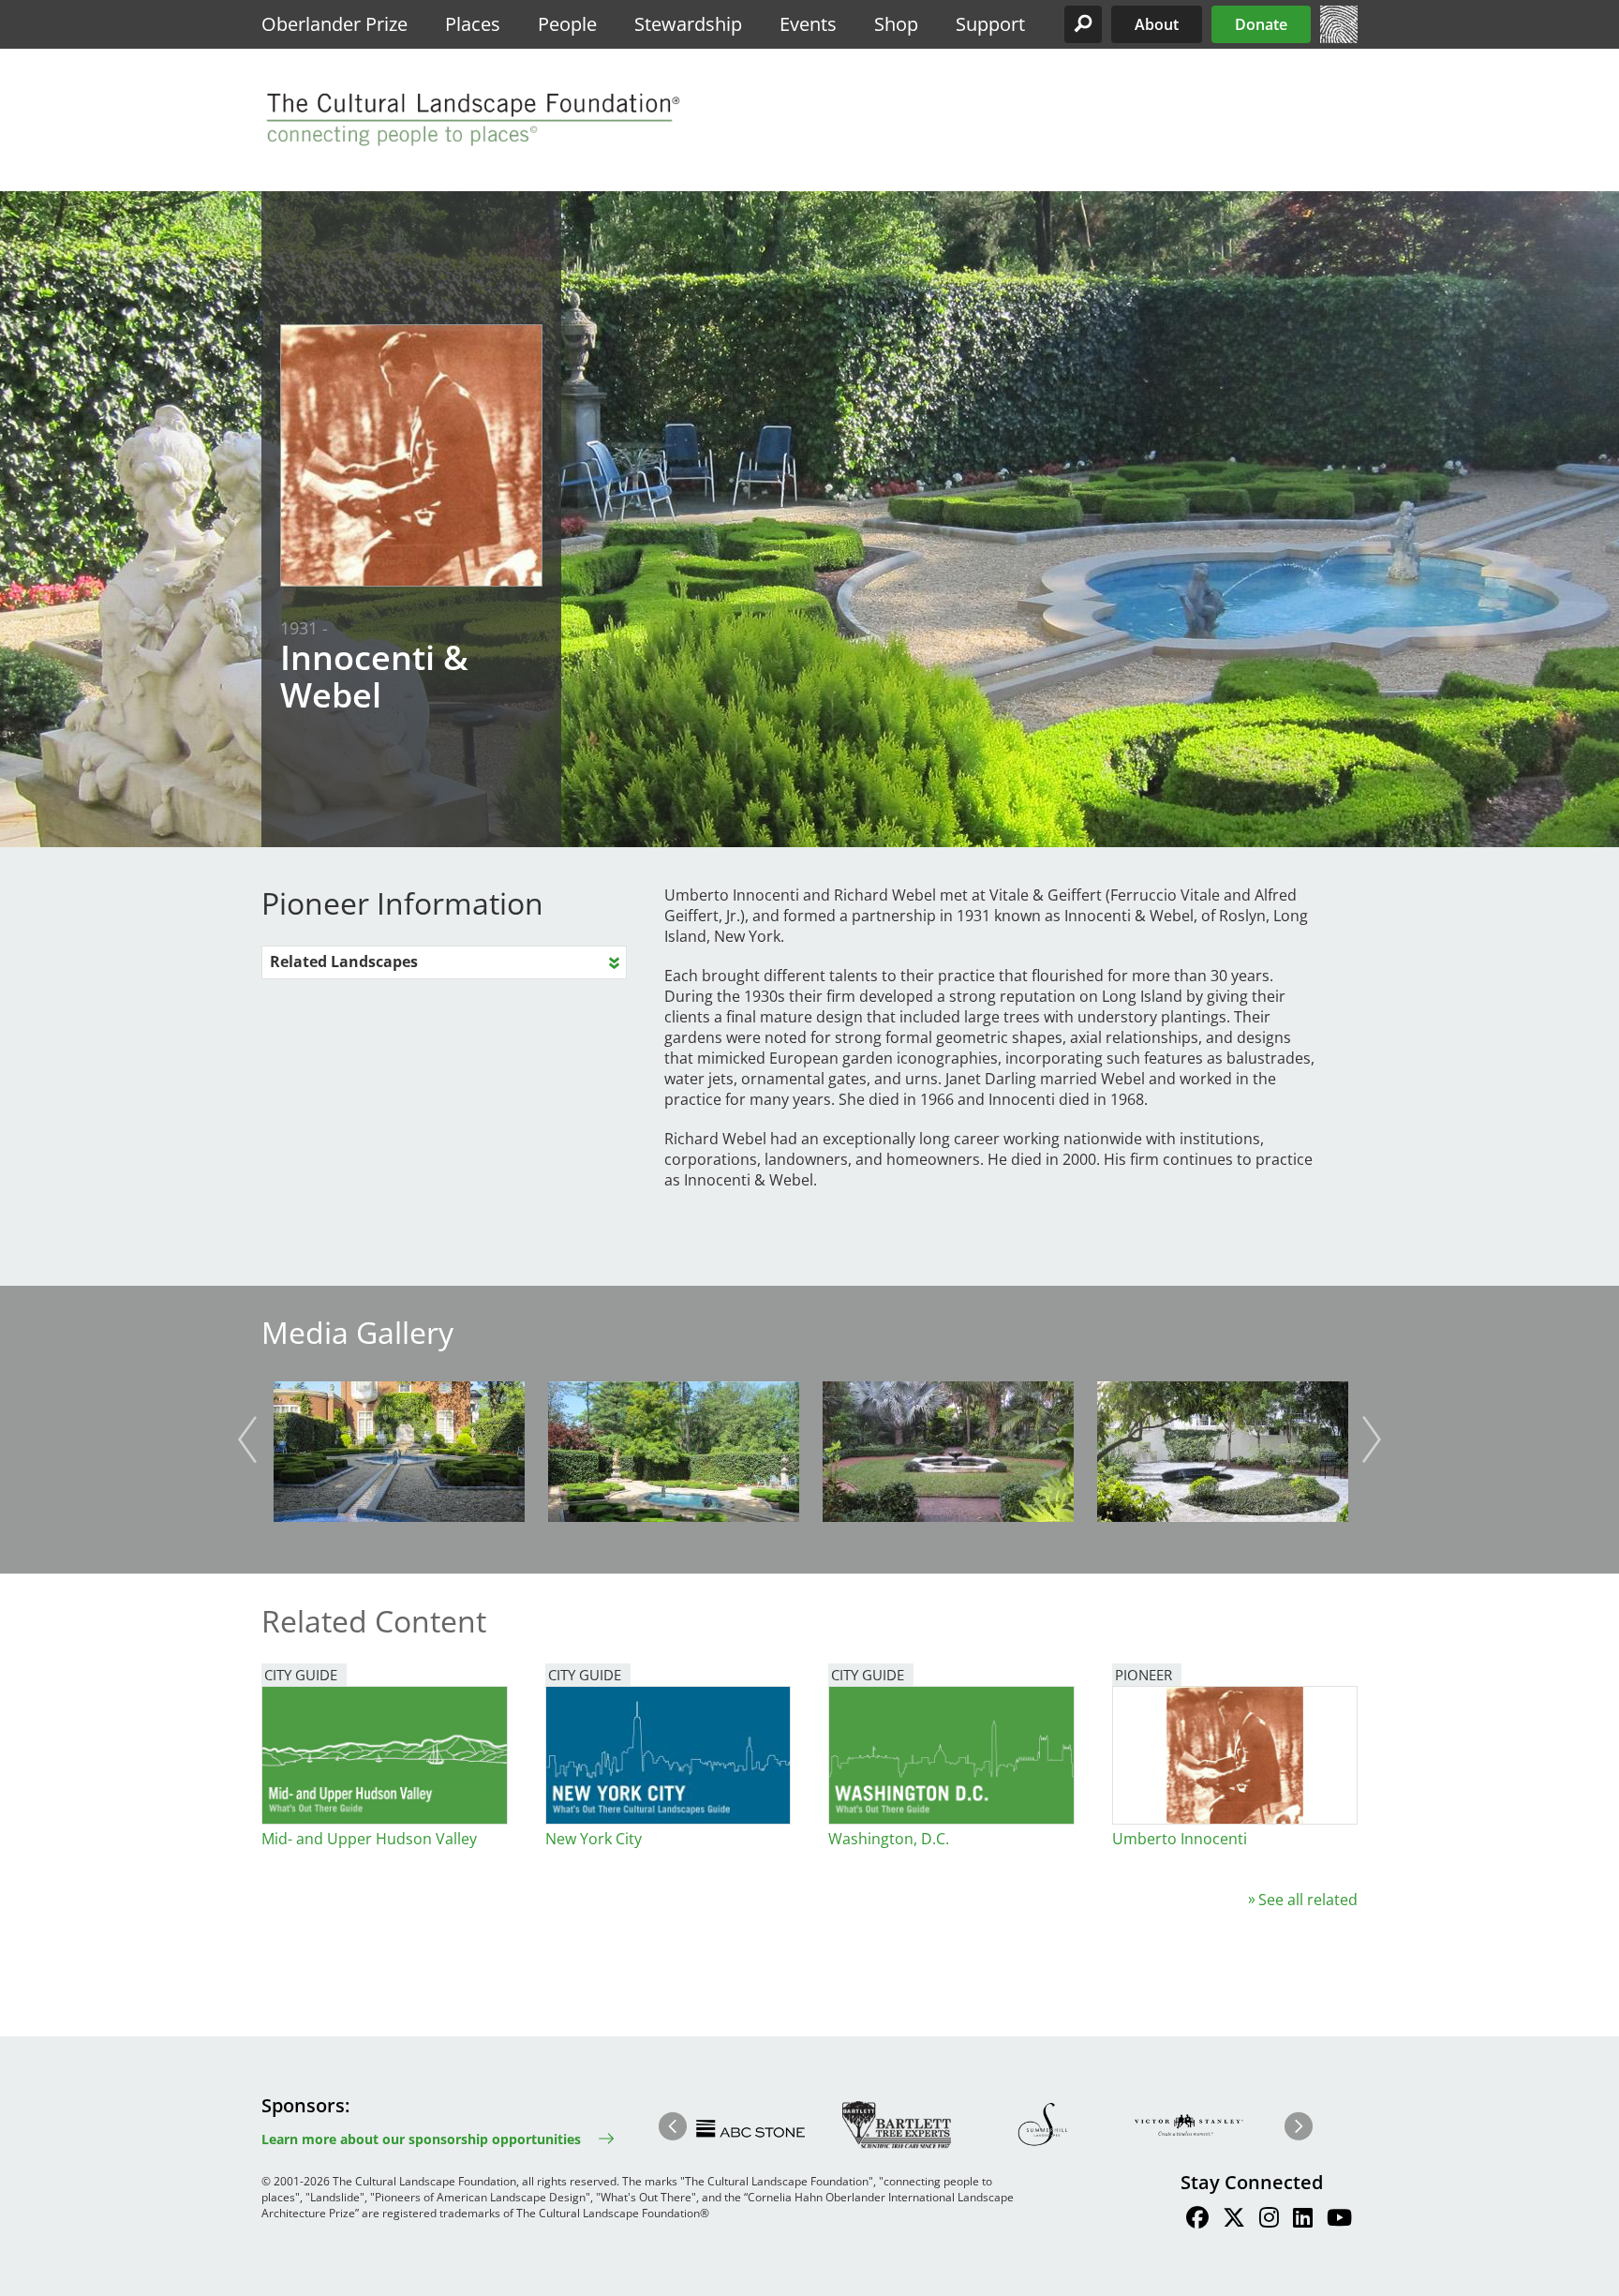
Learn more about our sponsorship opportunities (421, 2139)
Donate (1261, 24)
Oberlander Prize (334, 24)
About (1157, 24)
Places (473, 24)
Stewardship (688, 24)
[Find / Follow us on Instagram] (1269, 2220)
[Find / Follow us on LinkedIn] (1303, 2220)
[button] (1083, 24)
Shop (896, 24)
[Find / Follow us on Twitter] (1234, 2220)
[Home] (1339, 37)
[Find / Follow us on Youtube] (1339, 2220)
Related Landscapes (344, 962)
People (567, 24)
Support (990, 24)
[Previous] (247, 1439)
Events (808, 24)
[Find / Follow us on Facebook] (1197, 2220)
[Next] (1372, 1439)
